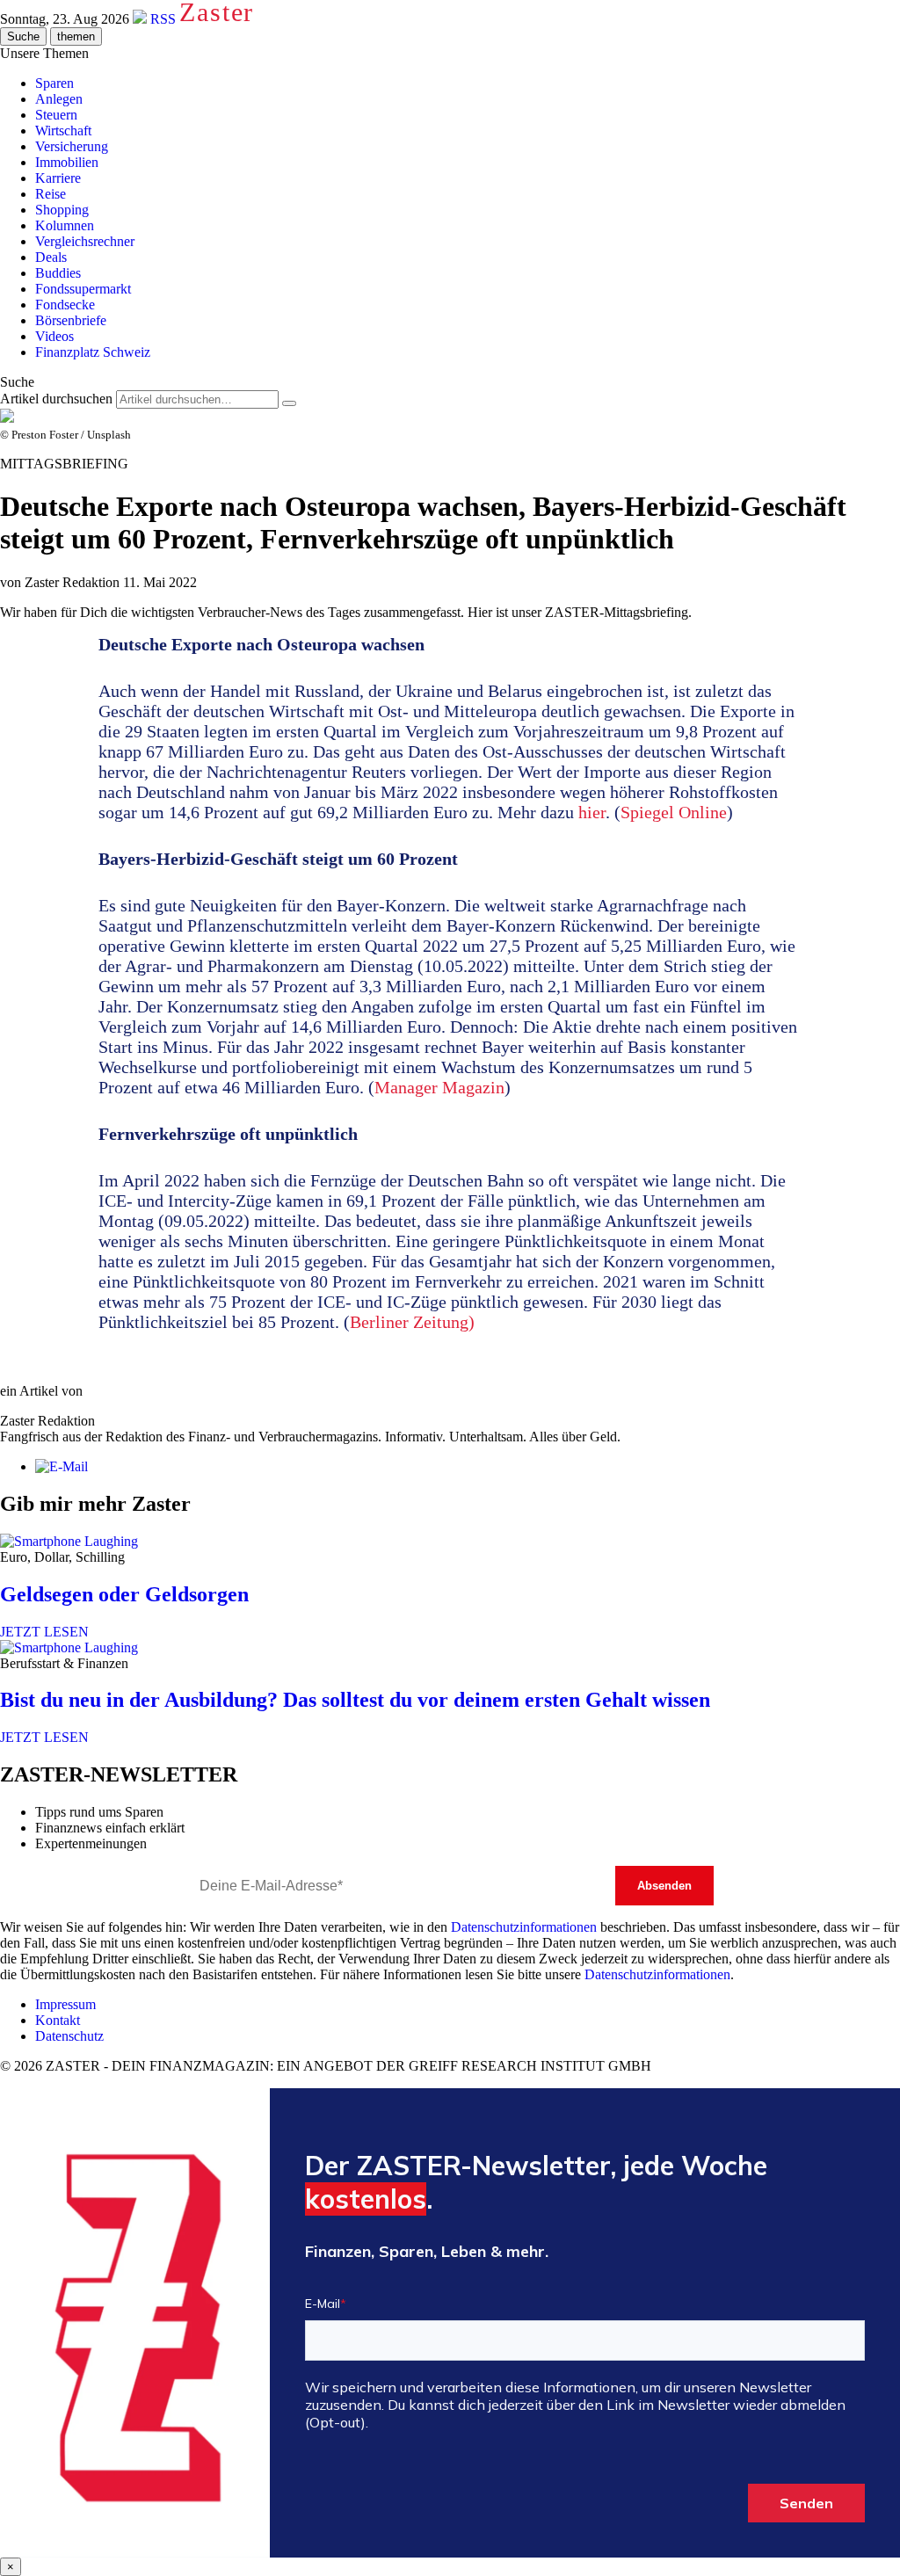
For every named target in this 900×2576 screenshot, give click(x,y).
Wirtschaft (63, 131)
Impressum (65, 2004)
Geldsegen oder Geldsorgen (124, 1594)
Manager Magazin (439, 1087)
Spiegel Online (674, 812)
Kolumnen (65, 225)
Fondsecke (65, 305)
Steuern (56, 115)
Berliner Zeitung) (412, 1322)
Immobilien (67, 162)
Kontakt (58, 2020)
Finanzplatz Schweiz (93, 352)
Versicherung (72, 146)
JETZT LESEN (44, 1632)
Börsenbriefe (71, 320)
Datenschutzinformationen (524, 1927)
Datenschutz (69, 2036)
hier (592, 812)
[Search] (289, 403)
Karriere (58, 178)
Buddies (58, 273)
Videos (54, 336)
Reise (51, 194)
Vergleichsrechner (85, 241)
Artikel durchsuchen (56, 399)
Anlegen (59, 99)
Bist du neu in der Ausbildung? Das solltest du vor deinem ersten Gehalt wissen (355, 1700)
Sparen (54, 83)
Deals (51, 257)
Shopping (62, 210)
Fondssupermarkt (83, 289)
